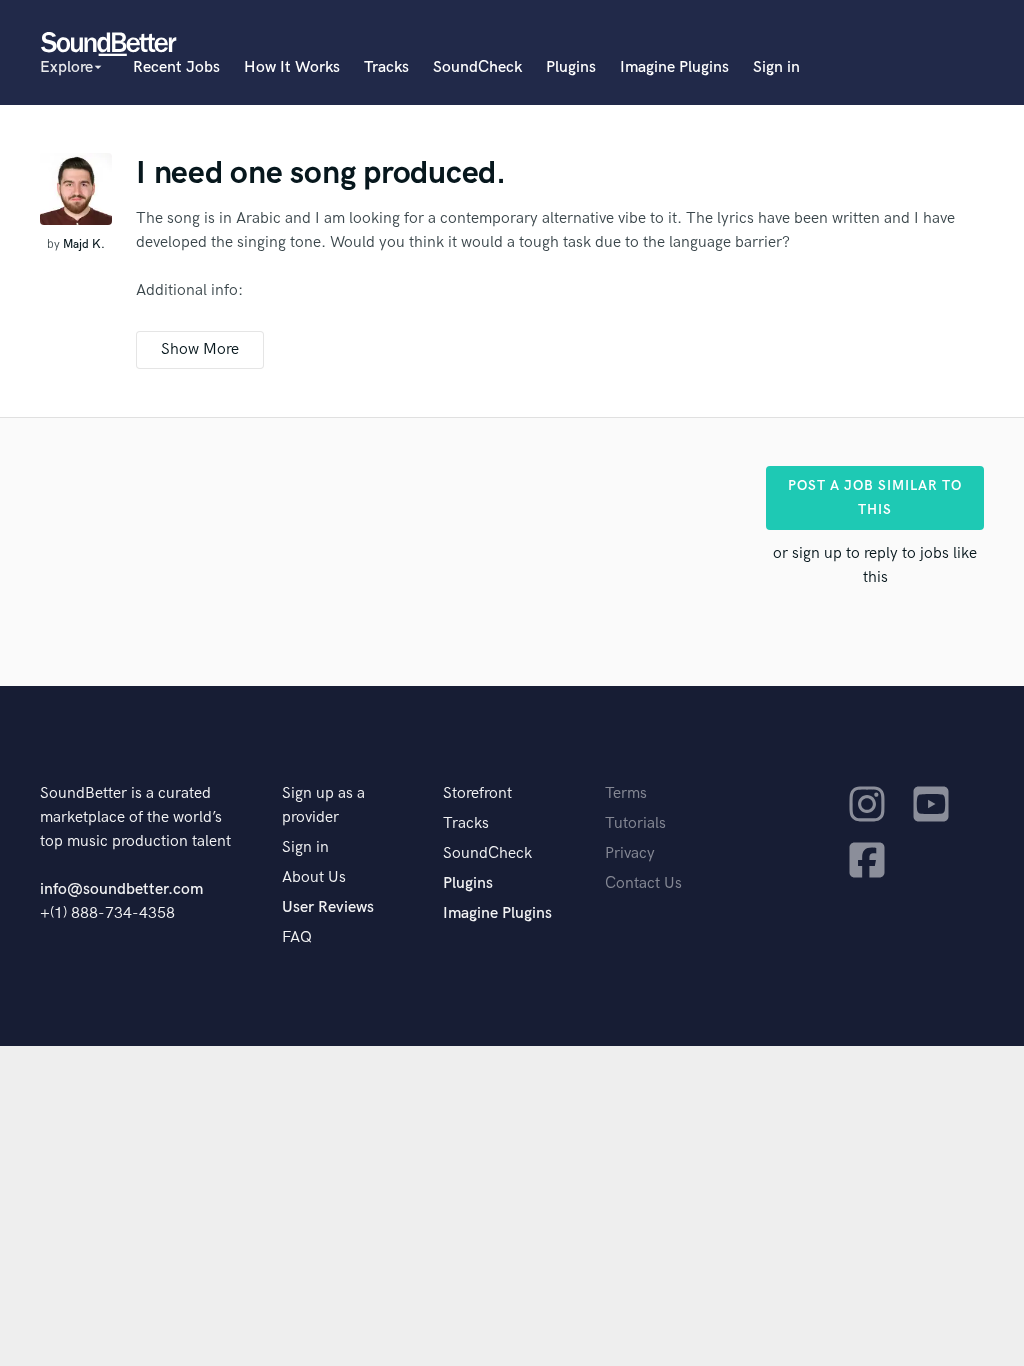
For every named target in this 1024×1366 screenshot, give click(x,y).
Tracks (386, 67)
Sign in (776, 67)
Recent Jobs (176, 67)
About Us (314, 877)
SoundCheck (477, 67)
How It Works (292, 67)
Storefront (477, 793)
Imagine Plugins (674, 67)
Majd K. (84, 244)
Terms (626, 793)
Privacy (630, 853)
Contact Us (643, 883)
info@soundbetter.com (121, 889)
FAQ (297, 937)
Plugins (571, 67)
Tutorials (635, 823)
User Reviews (328, 907)
